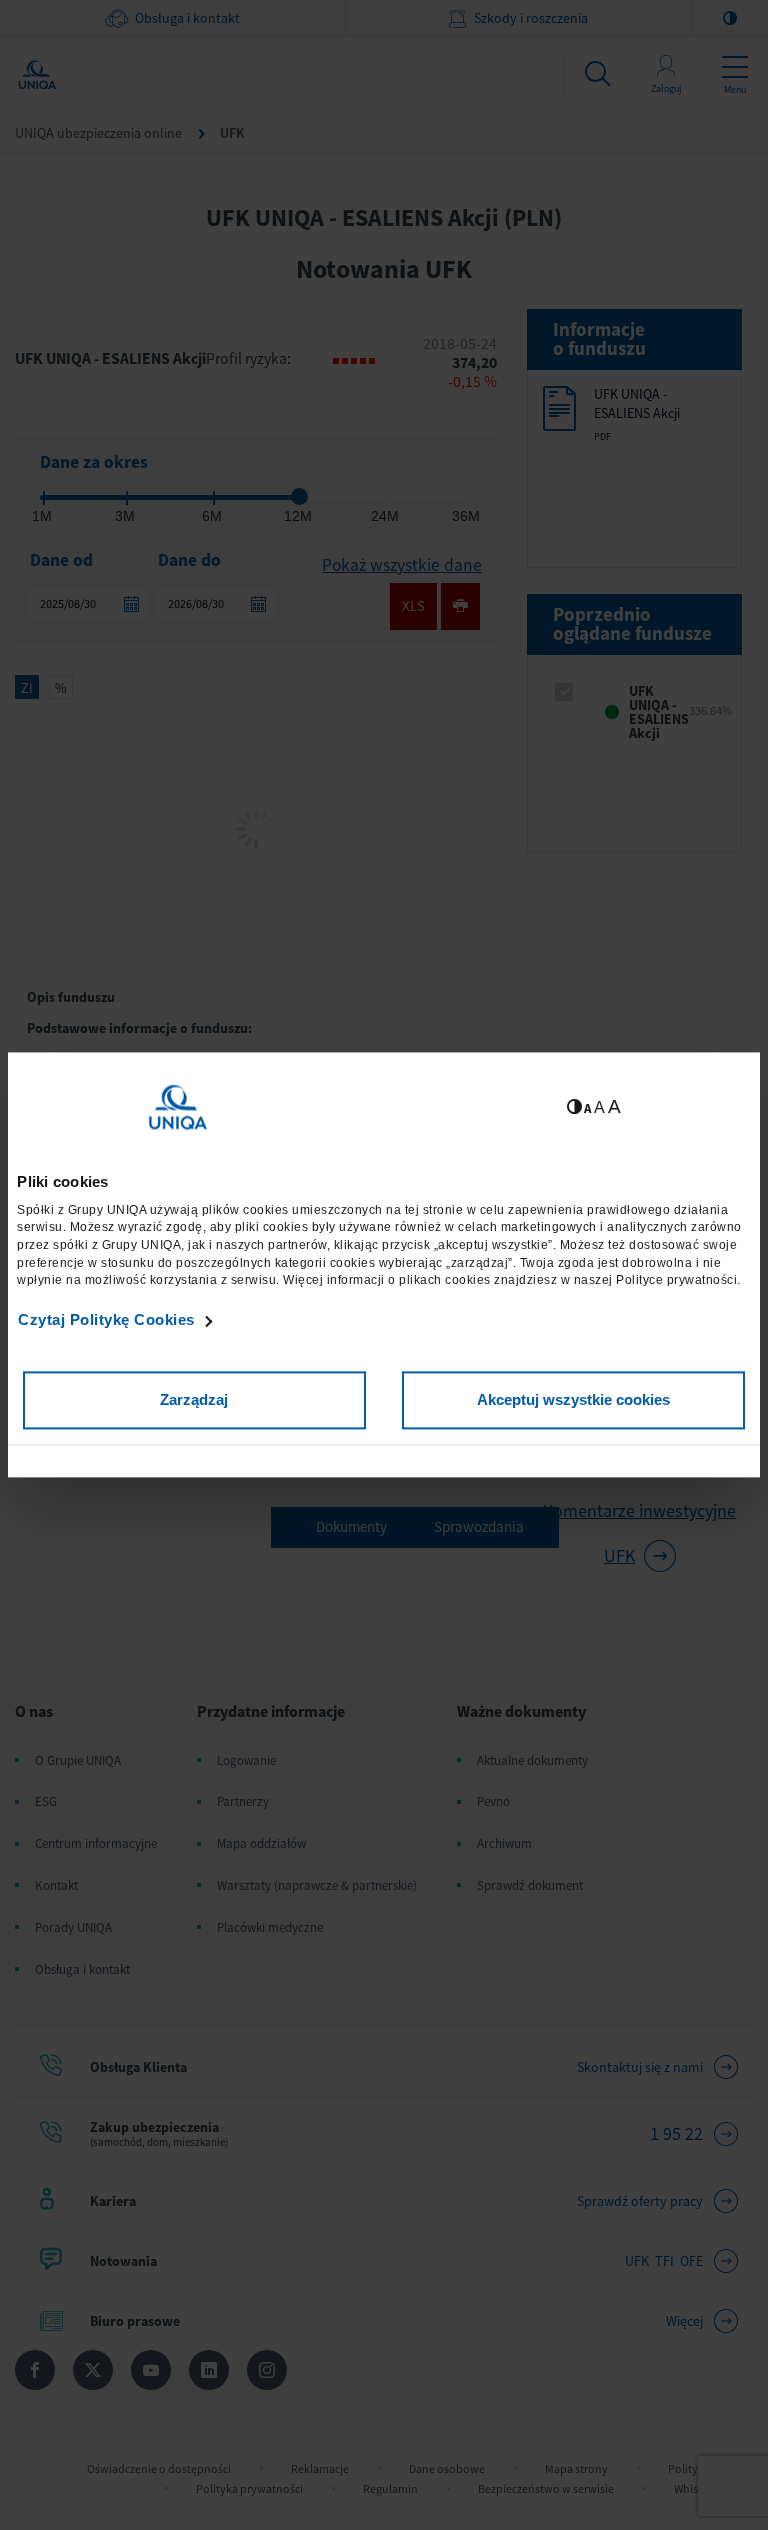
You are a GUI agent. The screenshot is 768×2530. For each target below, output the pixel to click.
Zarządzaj (194, 1400)
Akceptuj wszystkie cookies (573, 1400)
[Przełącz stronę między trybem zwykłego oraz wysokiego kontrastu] (574, 1107)
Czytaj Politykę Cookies (106, 1319)
